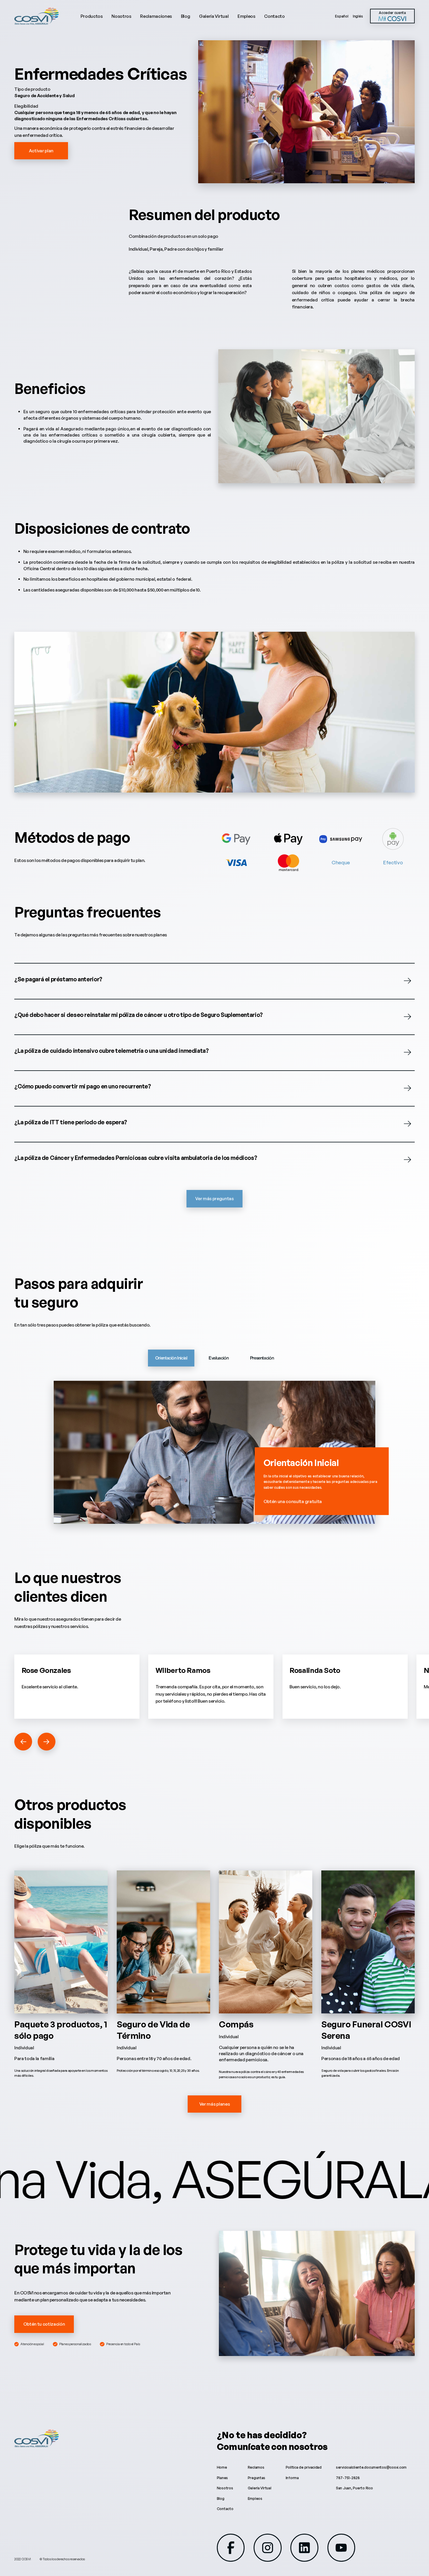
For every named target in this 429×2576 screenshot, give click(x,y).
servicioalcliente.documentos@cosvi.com (371, 2467)
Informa (292, 2478)
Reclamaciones (156, 16)
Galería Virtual (214, 16)
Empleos (246, 16)
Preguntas (257, 2478)
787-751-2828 (348, 2478)
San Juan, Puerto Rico (354, 2488)
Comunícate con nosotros (272, 2446)
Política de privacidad (304, 2467)
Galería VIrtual (260, 2488)
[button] (23, 1742)
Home (222, 2467)
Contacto (274, 16)
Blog (186, 16)
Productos (92, 16)
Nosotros (121, 16)
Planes (222, 2478)
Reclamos (256, 2467)
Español (342, 16)
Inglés (358, 16)
